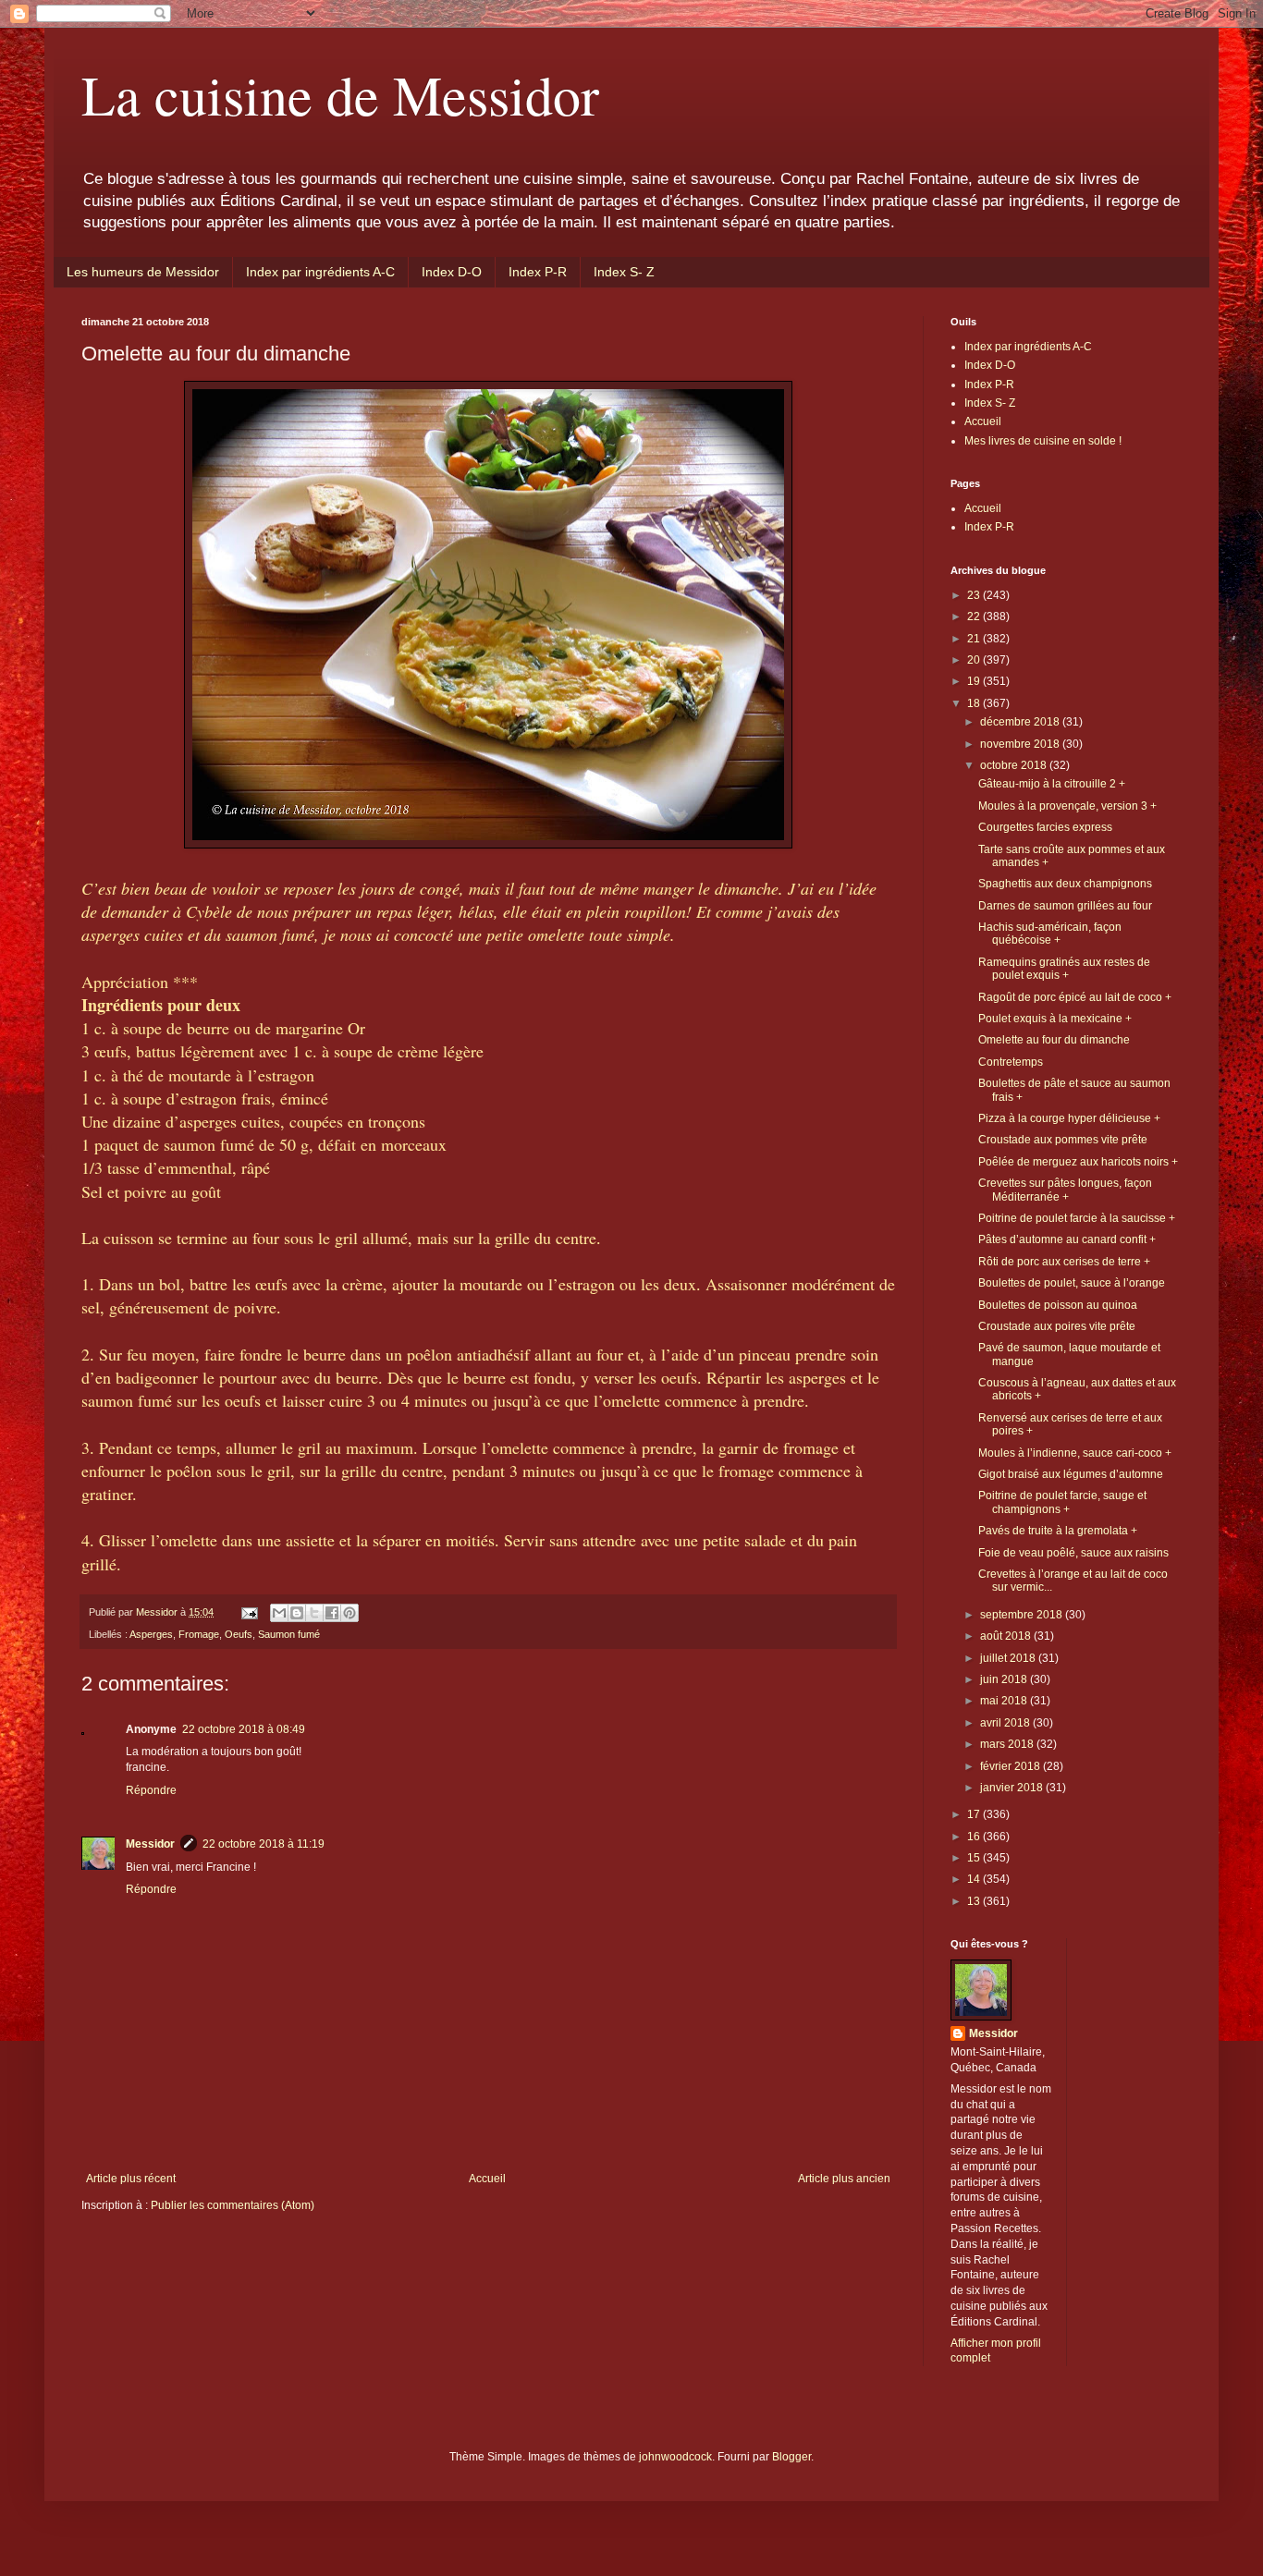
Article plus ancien (844, 2179)
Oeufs (239, 1634)
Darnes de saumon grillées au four (1065, 906)
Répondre (151, 1790)
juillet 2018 (1009, 1658)
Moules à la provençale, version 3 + (1067, 806)
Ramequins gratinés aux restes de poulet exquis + (1064, 969)
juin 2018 (1005, 1679)
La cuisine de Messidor (340, 94)
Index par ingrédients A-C (320, 272)
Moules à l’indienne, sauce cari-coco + (1075, 1453)
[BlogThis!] (297, 1613)
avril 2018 (1006, 1723)
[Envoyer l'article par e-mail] (249, 1612)
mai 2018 (1005, 1701)
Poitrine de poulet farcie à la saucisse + (1077, 1218)
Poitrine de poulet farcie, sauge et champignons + (1062, 1502)
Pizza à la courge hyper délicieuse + (1069, 1118)
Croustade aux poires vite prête (1057, 1326)
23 (975, 595)
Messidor (150, 1844)
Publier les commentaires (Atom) (233, 2205)
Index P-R (538, 272)
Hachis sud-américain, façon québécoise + (1050, 934)
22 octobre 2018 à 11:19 (264, 1844)
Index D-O (452, 272)
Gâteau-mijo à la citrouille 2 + (1052, 784)
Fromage (199, 1634)
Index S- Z (624, 272)
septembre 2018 (1023, 1615)
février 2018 (1012, 1766)
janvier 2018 (1013, 1788)
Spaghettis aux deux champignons (1065, 884)
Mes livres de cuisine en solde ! (1043, 441)
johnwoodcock (675, 2457)
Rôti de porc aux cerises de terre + (1064, 1262)
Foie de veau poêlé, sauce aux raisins (1073, 1553)
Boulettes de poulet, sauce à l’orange (1072, 1283)
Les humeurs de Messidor (143, 272)
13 (975, 1901)
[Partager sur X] (314, 1613)
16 (975, 1837)
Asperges (151, 1634)
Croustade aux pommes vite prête (1063, 1140)
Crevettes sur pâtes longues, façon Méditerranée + (1065, 1190)
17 (975, 1814)
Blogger (791, 2457)
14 (975, 1879)
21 (975, 639)
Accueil (487, 2179)
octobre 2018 (1015, 765)
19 (975, 681)
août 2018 (1007, 1636)
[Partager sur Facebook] (332, 1613)
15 (975, 1858)
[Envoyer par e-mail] (279, 1613)
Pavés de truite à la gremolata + (1058, 1531)
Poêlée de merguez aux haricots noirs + (1078, 1162)
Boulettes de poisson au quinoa (1058, 1305)
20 (975, 660)
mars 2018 (1008, 1744)
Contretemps (1011, 1062)
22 (975, 617)
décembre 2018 (1021, 722)
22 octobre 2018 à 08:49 (244, 1729)
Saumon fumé (289, 1634)
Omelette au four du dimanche (1054, 1040)
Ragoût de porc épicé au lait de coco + (1075, 997)
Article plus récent (131, 2179)
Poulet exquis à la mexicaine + (1055, 1019)
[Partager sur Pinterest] (349, 1613)
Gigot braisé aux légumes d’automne (1071, 1474)
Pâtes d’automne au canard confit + (1067, 1239)
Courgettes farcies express (1045, 827)
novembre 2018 (1021, 744)
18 (975, 703)
